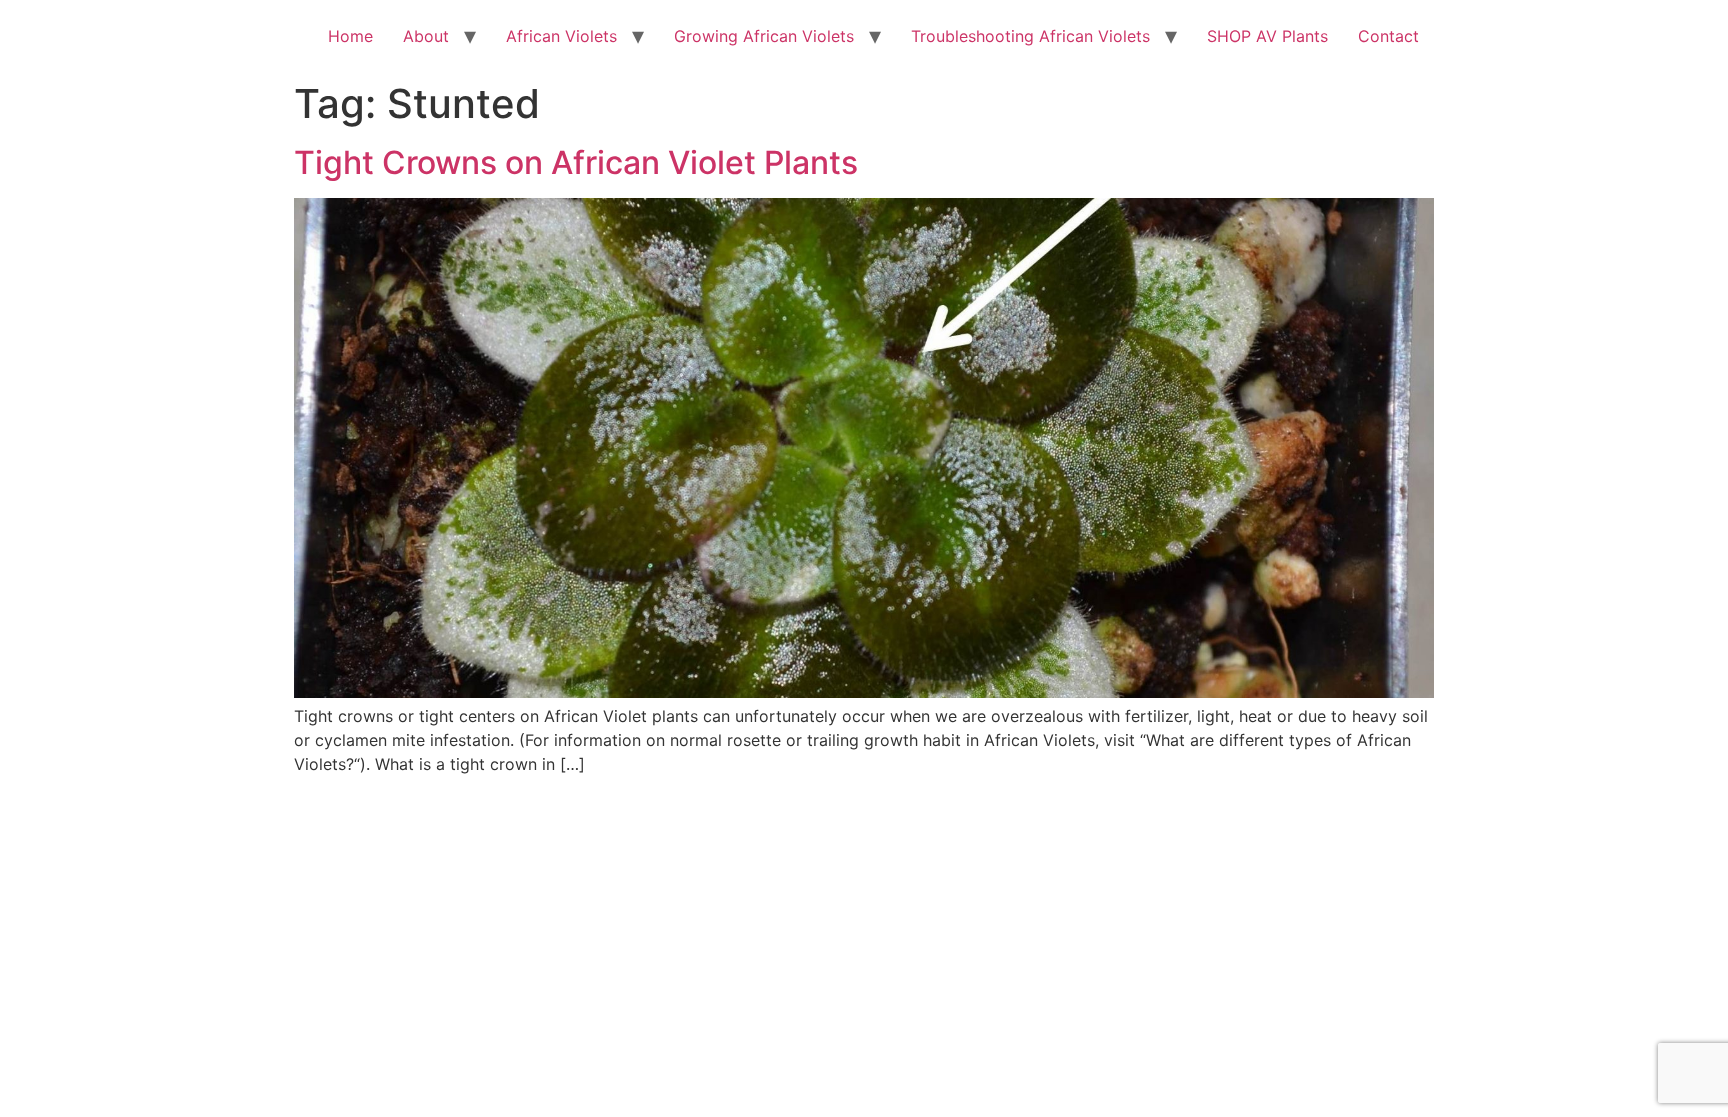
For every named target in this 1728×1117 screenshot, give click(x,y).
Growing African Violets (764, 36)
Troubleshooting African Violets (1030, 36)
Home (350, 36)
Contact (1388, 36)
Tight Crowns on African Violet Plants (576, 162)
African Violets (561, 36)
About (426, 36)
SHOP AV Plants (1267, 36)
